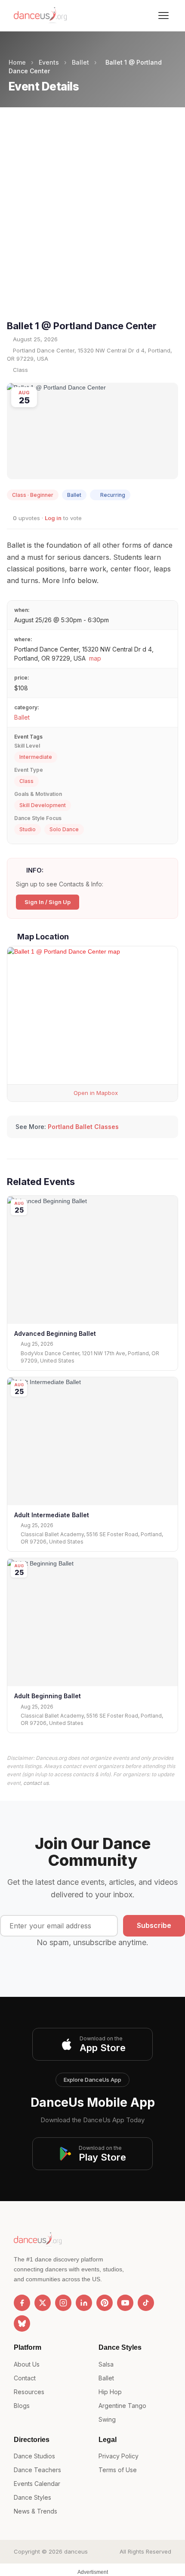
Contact (25, 2378)
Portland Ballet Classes (83, 1127)
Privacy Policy (119, 2456)
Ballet (80, 62)
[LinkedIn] (84, 2303)
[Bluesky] (22, 2323)
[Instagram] (63, 2303)
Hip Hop (110, 2392)
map (95, 658)
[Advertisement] (92, 221)
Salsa (106, 2364)
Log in (53, 518)
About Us (27, 2364)
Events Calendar (37, 2484)
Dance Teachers (37, 2470)
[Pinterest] (105, 2303)
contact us (36, 1783)
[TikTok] (146, 2303)
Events (49, 62)
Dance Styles (32, 2497)
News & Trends (35, 2511)
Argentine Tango (122, 2406)
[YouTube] (125, 2303)
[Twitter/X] (43, 2303)
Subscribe (154, 1925)
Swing (107, 2419)
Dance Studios (34, 2456)
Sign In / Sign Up (48, 902)
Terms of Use (118, 2470)
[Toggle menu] (163, 16)
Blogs (22, 2406)
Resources (29, 2392)
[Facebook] (22, 2303)
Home (17, 62)
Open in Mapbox (95, 1093)
